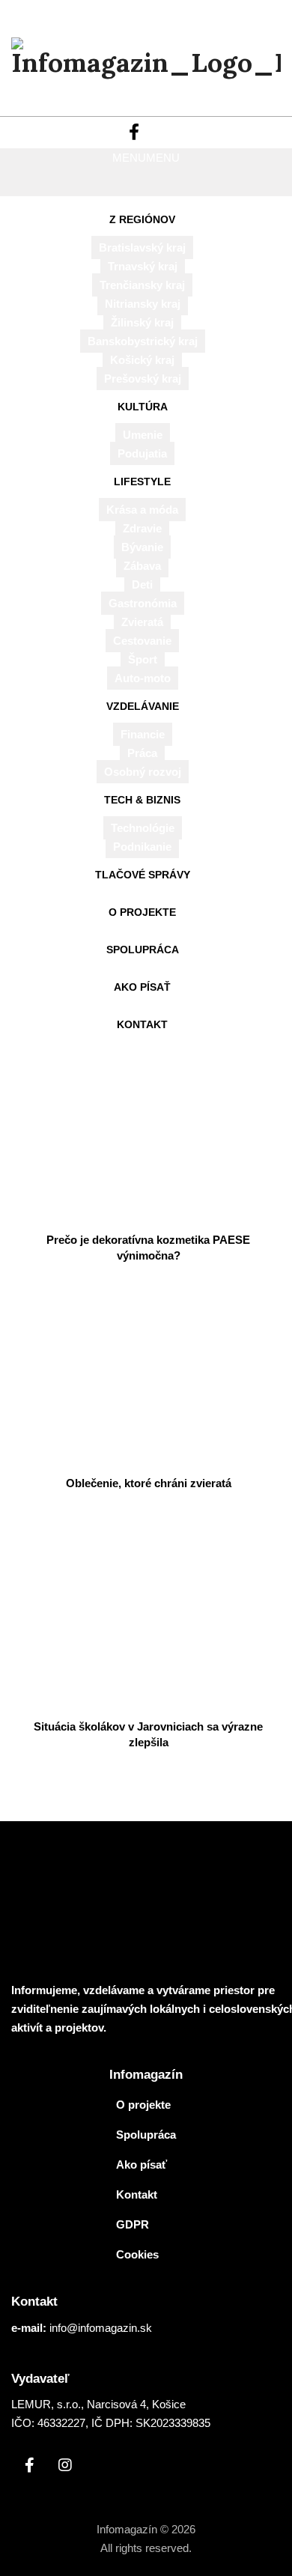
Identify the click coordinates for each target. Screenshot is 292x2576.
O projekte (142, 912)
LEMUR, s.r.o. (46, 2404)
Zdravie (142, 528)
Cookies (137, 2254)
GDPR (133, 2224)
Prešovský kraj (143, 379)
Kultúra (143, 407)
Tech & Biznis (142, 800)
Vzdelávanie (143, 706)
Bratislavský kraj (142, 247)
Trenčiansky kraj (142, 285)
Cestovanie (142, 641)
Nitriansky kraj (143, 304)
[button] (146, 158)
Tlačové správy (143, 875)
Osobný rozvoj (143, 772)
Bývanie (142, 547)
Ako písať (142, 987)
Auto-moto (143, 678)
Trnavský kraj (143, 266)
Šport (143, 659)
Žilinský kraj (142, 322)
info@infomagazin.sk (101, 2328)
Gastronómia (143, 603)
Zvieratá (142, 622)
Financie (143, 734)
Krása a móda (142, 510)
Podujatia (142, 453)
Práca (142, 753)
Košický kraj (142, 360)
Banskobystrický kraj (143, 341)
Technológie (143, 828)
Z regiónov (142, 219)
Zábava (142, 566)
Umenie (143, 435)
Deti (142, 584)
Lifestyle (142, 482)
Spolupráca (143, 950)
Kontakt (142, 1024)
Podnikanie (142, 847)
